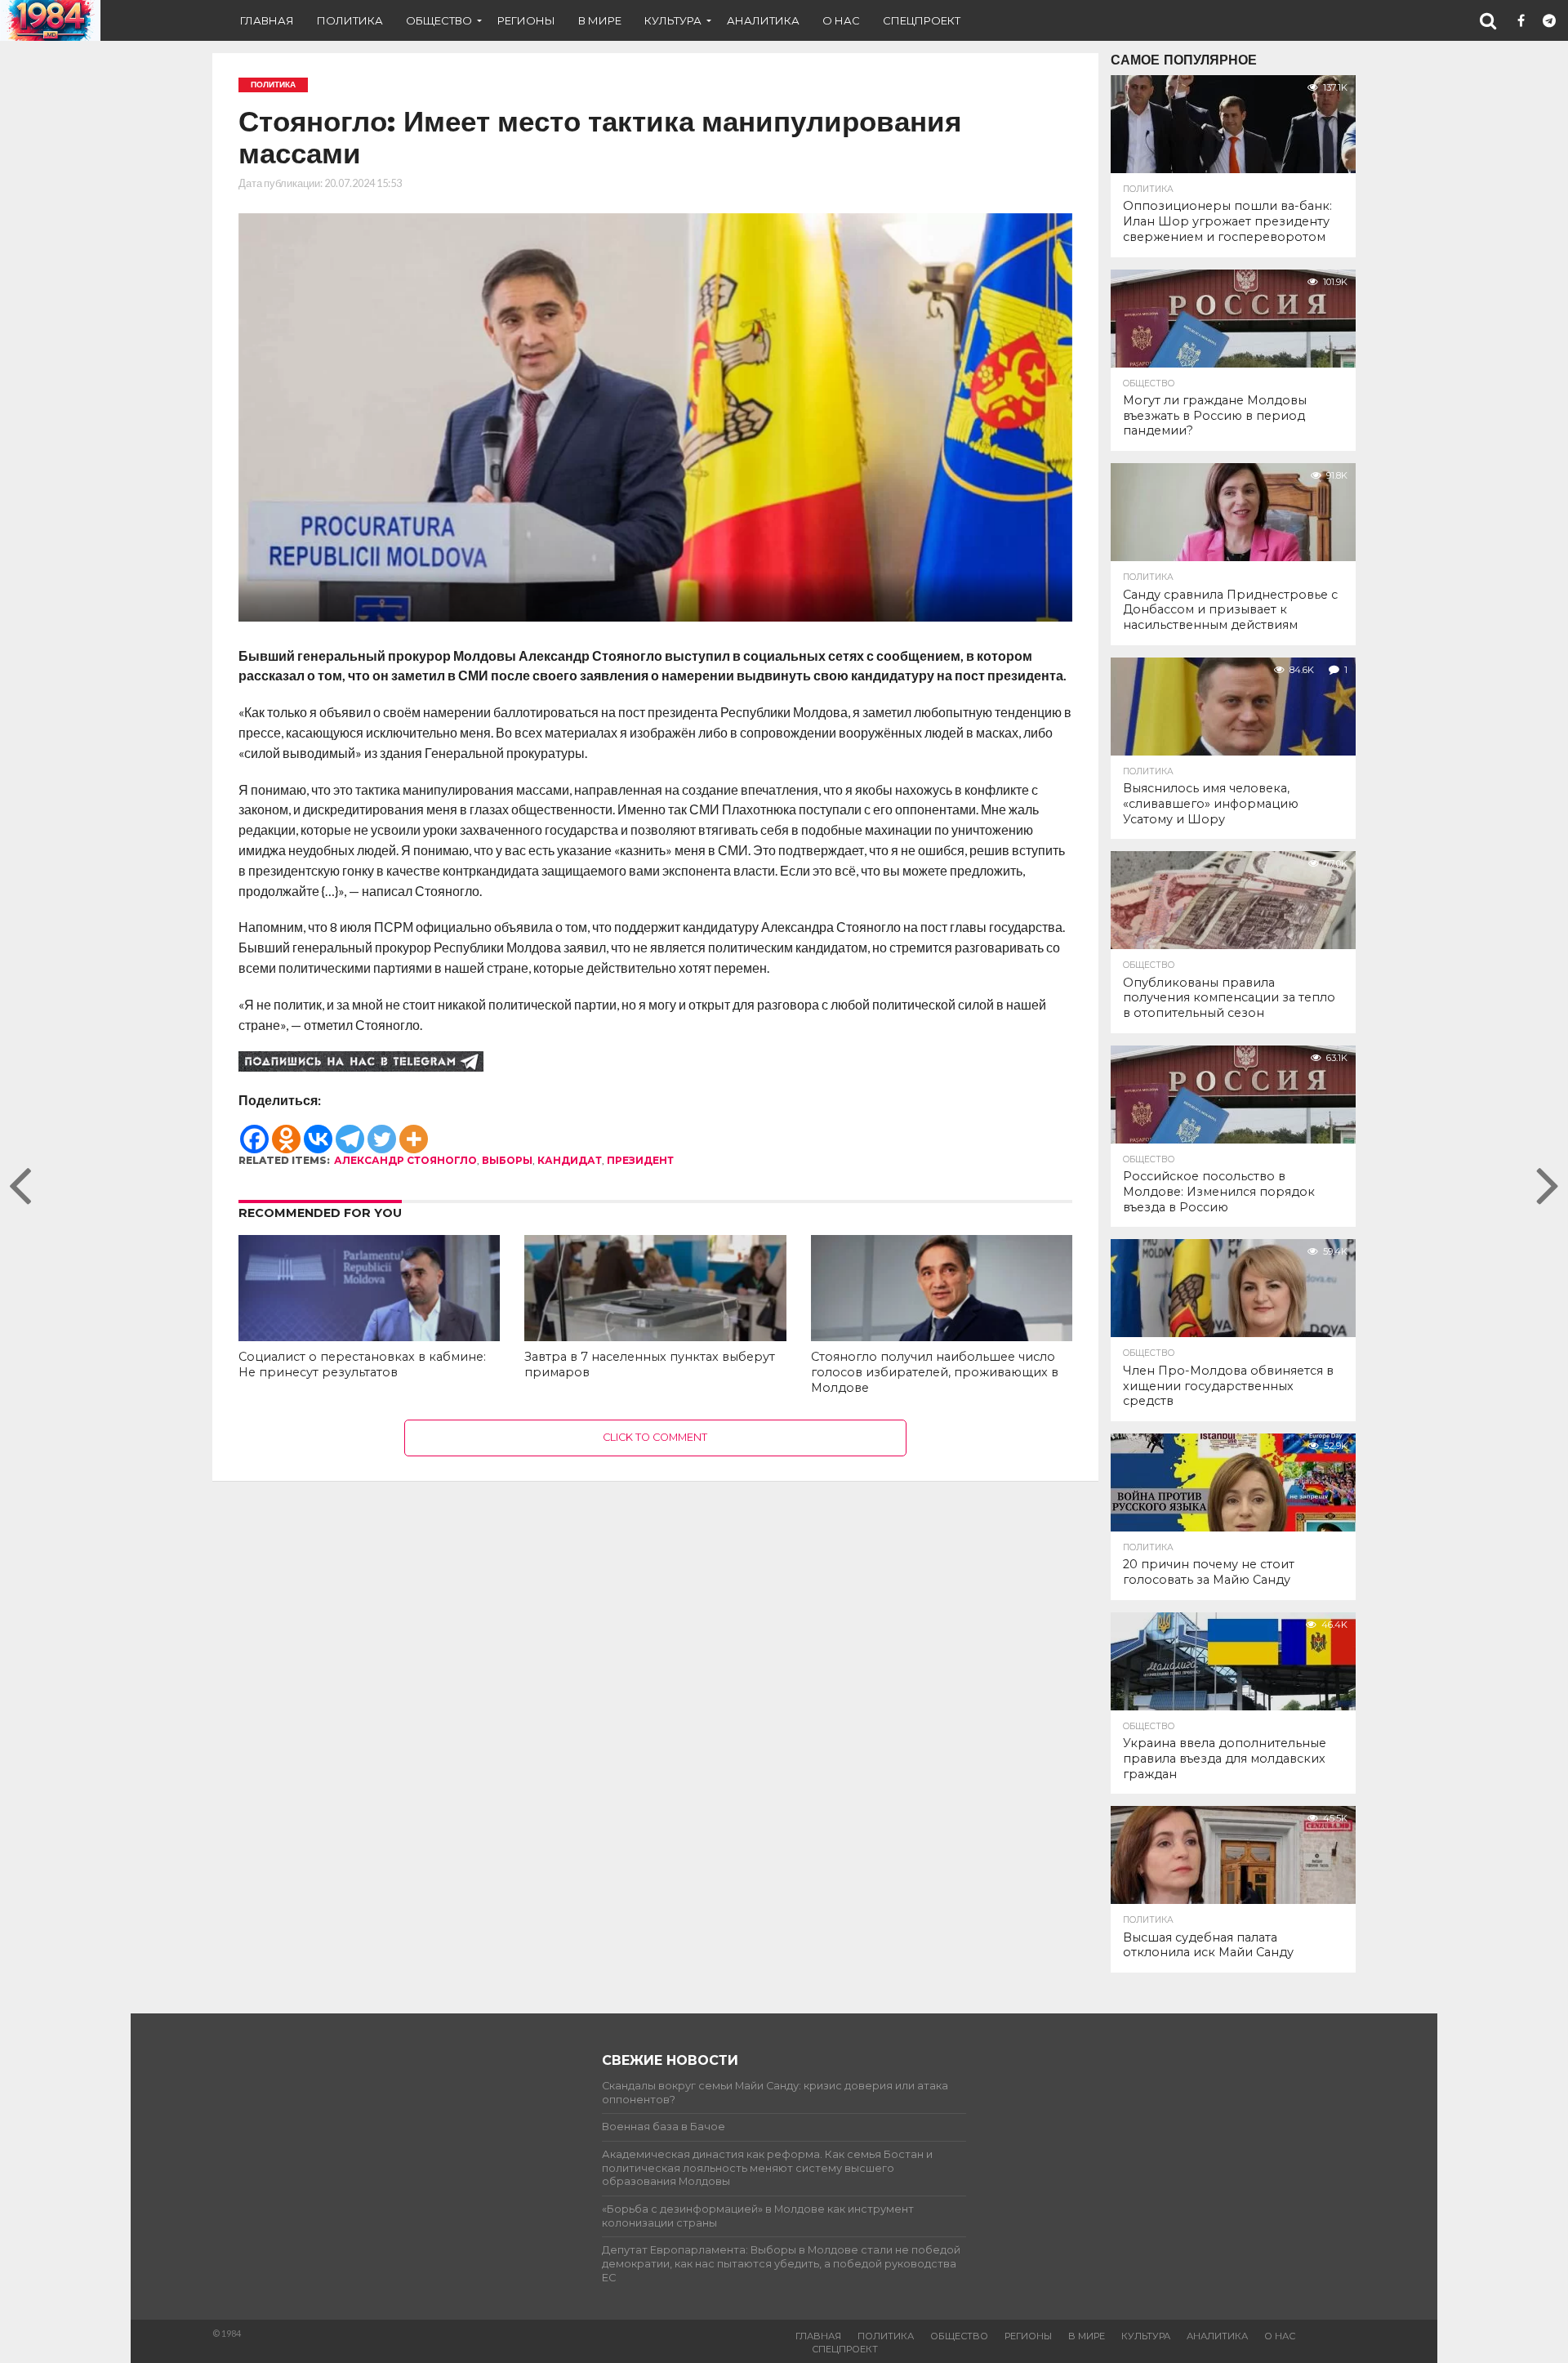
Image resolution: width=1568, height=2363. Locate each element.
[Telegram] (350, 1131)
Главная (267, 20)
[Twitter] (382, 1131)
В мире (600, 20)
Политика (350, 20)
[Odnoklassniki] (286, 1131)
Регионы (526, 20)
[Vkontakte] (318, 1131)
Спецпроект (922, 20)
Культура (673, 20)
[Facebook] (254, 1131)
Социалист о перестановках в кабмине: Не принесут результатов (362, 1364)
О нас (841, 20)
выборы (507, 1160)
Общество (439, 20)
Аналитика (763, 20)
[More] (414, 1131)
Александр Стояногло (405, 1160)
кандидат (570, 1160)
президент (640, 1160)
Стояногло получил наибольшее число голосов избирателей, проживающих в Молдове (935, 1372)
